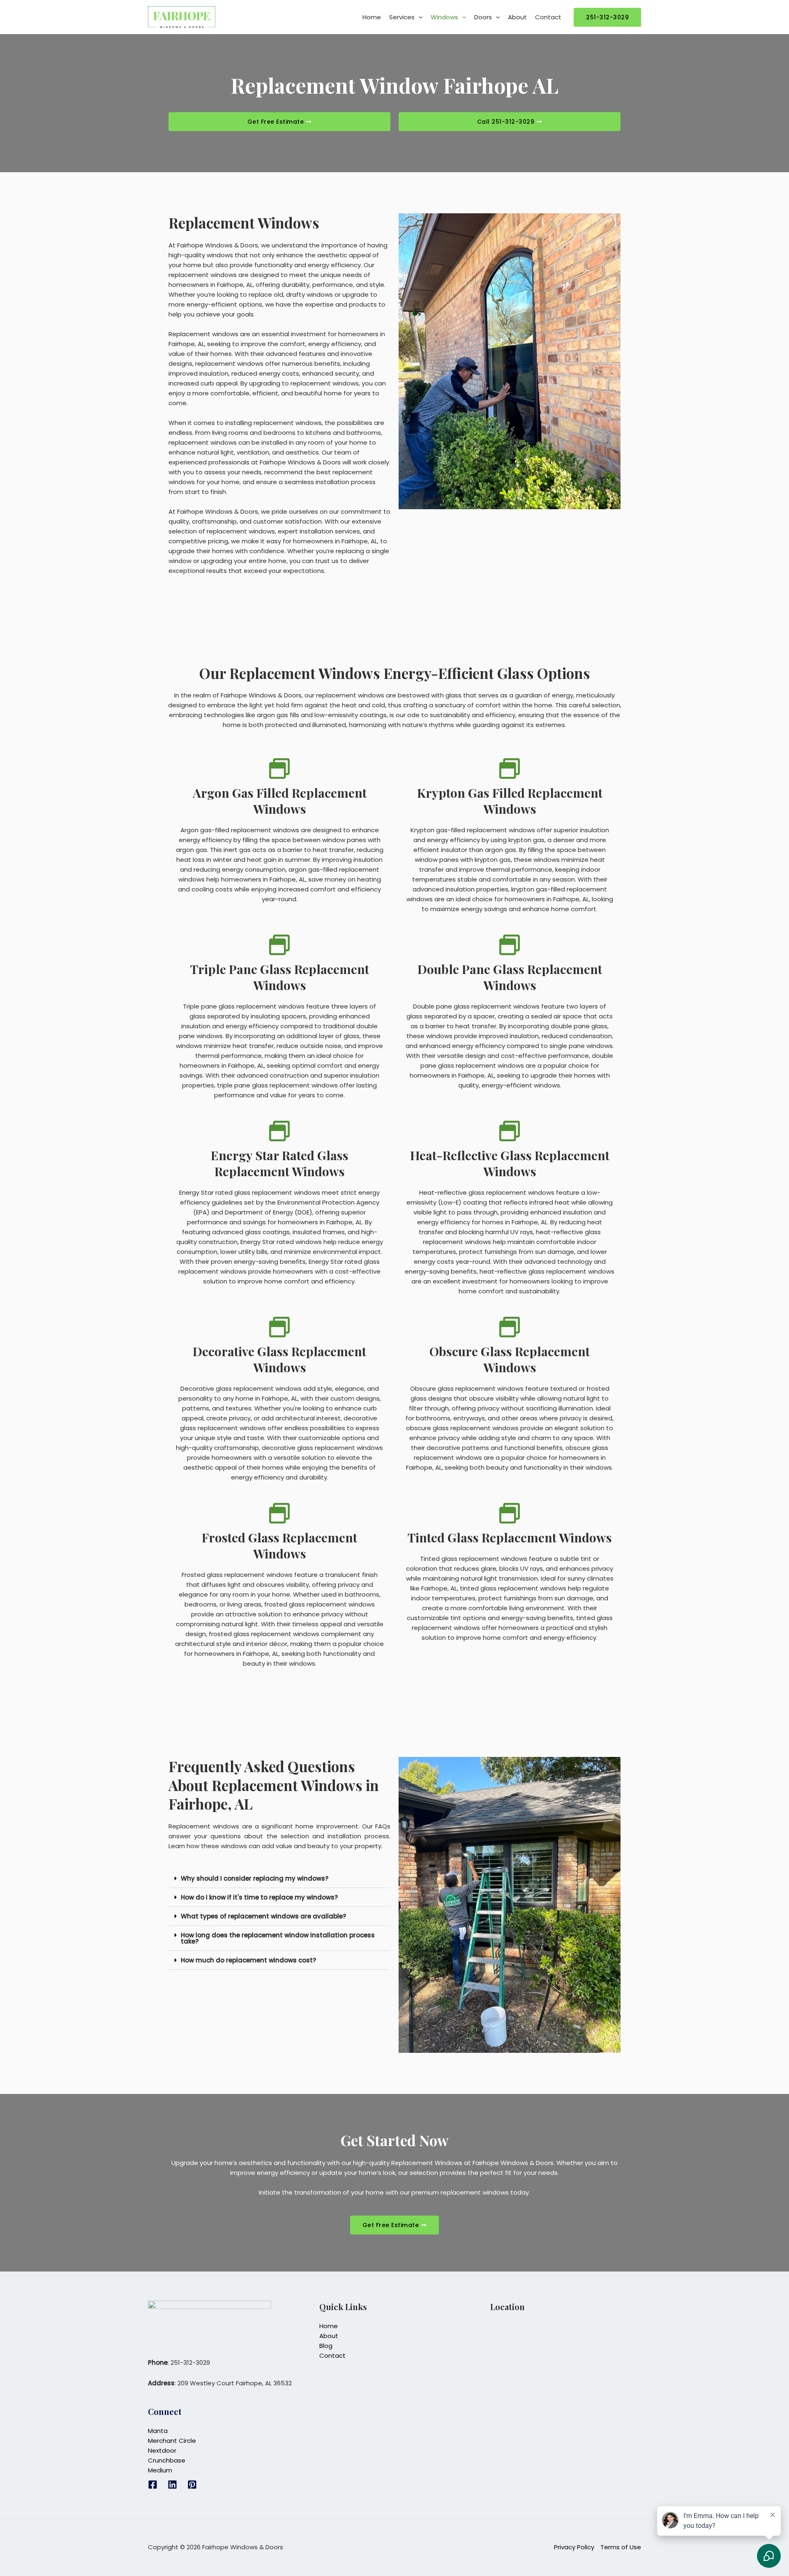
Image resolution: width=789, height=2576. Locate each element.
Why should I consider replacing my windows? (255, 1878)
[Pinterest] (192, 2485)
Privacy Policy (574, 2547)
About (517, 17)
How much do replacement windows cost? (248, 1960)
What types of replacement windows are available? (263, 1916)
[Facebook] (153, 2485)
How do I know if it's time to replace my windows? (259, 1897)
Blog (326, 2346)
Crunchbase (167, 2460)
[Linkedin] (172, 2485)
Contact (548, 17)
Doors (483, 17)
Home (372, 17)
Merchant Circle (172, 2441)
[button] (419, 17)
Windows (444, 17)
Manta (158, 2431)
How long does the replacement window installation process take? (278, 1938)
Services (402, 17)
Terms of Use (621, 2547)
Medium (160, 2470)
